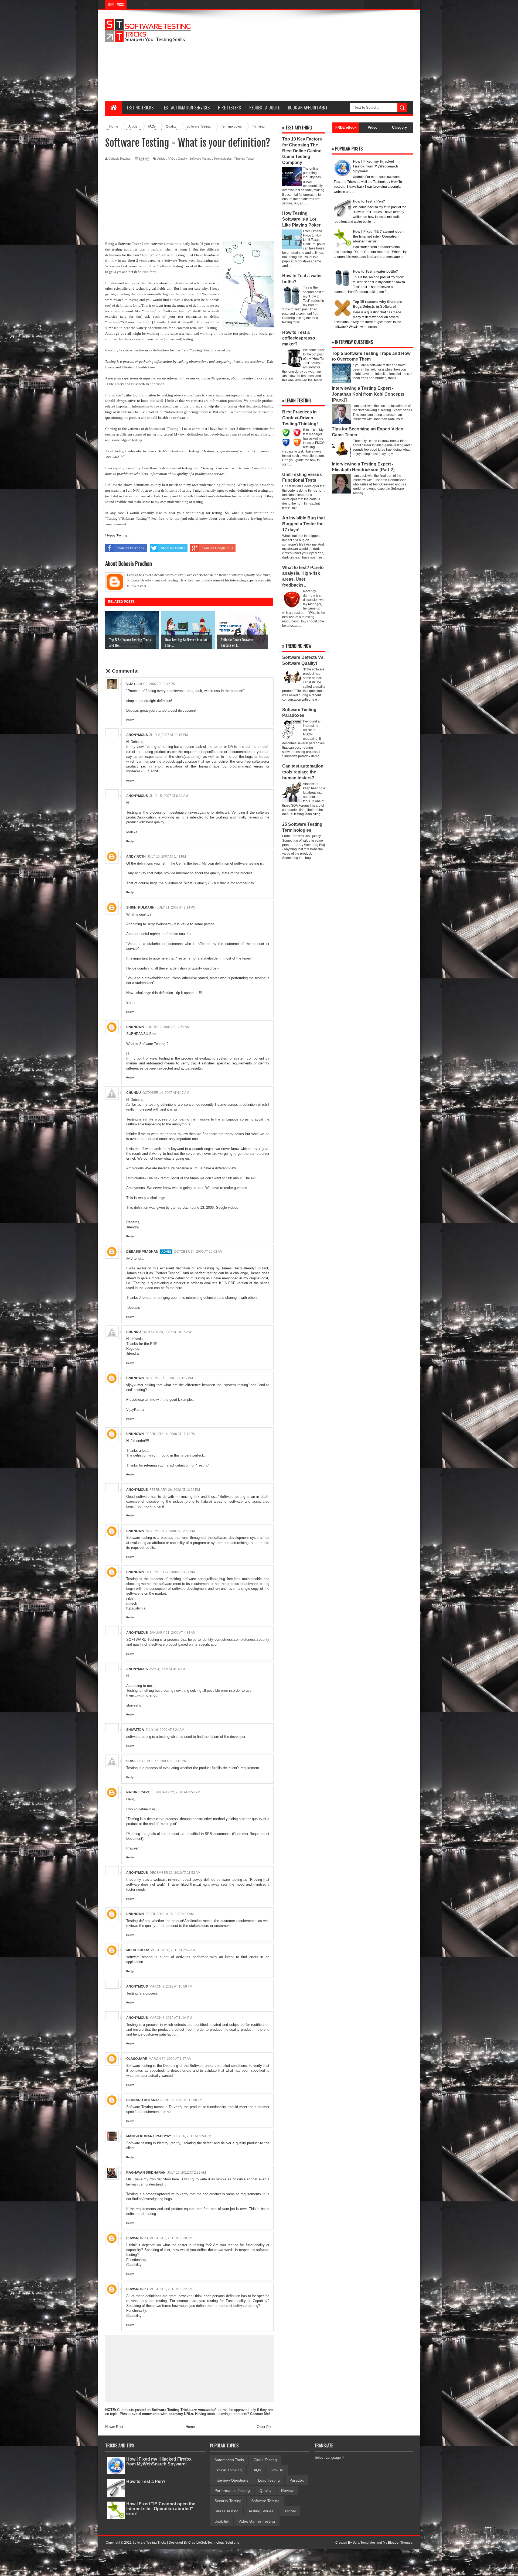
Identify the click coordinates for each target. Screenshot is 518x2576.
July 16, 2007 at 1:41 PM (167, 857)
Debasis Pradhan (142, 1252)
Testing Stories (261, 2511)
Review (287, 2491)
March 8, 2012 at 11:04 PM (171, 2018)
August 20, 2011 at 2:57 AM (173, 1950)
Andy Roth (136, 857)
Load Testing (269, 2480)
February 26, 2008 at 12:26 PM (175, 1490)
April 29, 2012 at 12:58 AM (181, 2100)
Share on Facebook (130, 548)
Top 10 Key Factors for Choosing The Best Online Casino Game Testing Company (302, 151)
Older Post (265, 2427)
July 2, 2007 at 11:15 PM (169, 735)
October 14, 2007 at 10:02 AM (198, 1252)
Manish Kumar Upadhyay (149, 2136)
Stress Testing (226, 2511)
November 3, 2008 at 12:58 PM (170, 1531)
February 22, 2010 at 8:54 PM (176, 1792)
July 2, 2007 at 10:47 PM (156, 684)
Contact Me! (260, 2414)
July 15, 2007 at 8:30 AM (169, 796)
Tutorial (289, 2511)
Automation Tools (229, 2460)
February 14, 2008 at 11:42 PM (171, 1434)
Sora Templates (364, 2543)
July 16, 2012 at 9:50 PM (192, 2136)
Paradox (297, 2480)
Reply (130, 720)
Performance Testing (232, 2491)
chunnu (134, 1093)
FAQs (172, 159)
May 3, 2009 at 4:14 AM (167, 1669)
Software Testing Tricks (171, 2410)
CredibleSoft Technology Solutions (214, 2543)
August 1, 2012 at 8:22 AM (171, 2289)
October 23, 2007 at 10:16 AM (167, 1332)
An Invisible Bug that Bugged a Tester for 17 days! (304, 524)
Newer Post (114, 2427)
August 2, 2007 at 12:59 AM (168, 1027)
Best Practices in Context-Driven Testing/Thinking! (300, 418)
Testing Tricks (140, 108)
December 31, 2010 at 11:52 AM (175, 1873)
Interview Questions (231, 2480)
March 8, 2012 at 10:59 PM (171, 1986)
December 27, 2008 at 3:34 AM (170, 1572)
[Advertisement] (315, 55)
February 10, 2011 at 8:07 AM (170, 1914)
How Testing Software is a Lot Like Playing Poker (301, 219)
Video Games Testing (257, 2521)
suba (131, 1761)
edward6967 (137, 2238)
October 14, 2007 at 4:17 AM (166, 1093)
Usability (222, 2521)
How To (277, 2470)
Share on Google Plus (217, 548)
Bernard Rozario (142, 2100)
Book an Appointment (308, 108)
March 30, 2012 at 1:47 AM (170, 2059)
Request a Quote (264, 108)
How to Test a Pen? (146, 2481)
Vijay (131, 684)
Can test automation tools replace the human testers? (303, 772)
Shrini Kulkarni (141, 907)
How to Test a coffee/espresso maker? (299, 338)
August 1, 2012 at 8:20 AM (171, 2238)
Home (190, 2427)
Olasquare (137, 2059)
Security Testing (228, 2501)
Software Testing (200, 159)
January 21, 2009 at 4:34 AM (173, 1633)
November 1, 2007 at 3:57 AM (169, 1378)
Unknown (135, 1027)
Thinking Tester (244, 159)
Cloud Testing (265, 2460)
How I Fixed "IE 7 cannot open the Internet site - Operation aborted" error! (161, 2509)
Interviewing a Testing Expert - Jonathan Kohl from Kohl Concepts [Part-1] (368, 394)
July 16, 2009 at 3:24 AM (165, 1730)
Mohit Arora (138, 1950)
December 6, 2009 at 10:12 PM (162, 1761)
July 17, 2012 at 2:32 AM (187, 2173)
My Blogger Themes (398, 2543)
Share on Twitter (173, 548)
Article (161, 159)
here (179, 1288)
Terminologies (223, 159)
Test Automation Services (186, 108)
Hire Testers (229, 108)
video (149, 1288)
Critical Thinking (228, 2470)
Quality (182, 159)
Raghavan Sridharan (146, 2173)
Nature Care (138, 1792)
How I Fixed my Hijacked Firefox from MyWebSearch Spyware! (159, 2462)
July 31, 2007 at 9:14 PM (176, 907)
